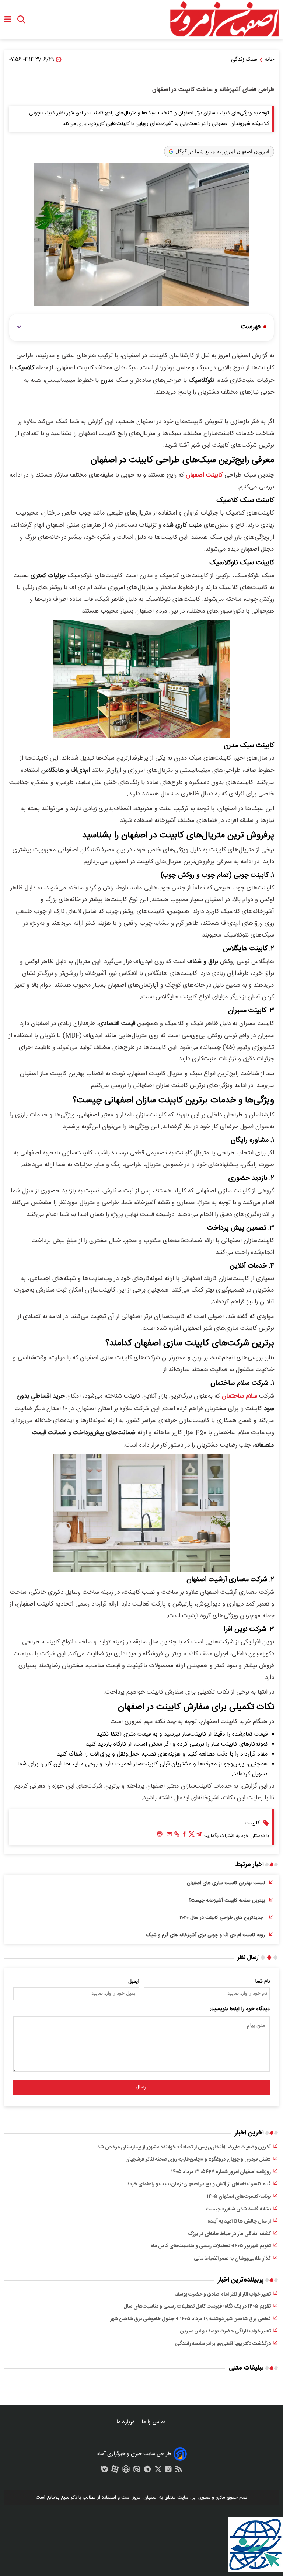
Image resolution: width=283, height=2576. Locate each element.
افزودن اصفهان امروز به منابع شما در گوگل (222, 151)
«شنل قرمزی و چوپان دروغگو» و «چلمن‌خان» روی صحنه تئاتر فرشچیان (198, 2160)
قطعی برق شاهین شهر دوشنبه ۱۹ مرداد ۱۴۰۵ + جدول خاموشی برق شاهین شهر (191, 2319)
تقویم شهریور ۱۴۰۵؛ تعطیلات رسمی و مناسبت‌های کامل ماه (211, 2246)
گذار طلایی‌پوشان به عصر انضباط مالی (232, 2259)
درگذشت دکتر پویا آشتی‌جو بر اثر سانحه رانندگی (223, 2344)
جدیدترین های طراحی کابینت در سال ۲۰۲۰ (222, 1918)
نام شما (263, 1981)
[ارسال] (170, 1836)
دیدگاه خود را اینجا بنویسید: (240, 2009)
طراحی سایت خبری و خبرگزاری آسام (134, 2454)
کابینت (252, 1823)
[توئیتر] (192, 1836)
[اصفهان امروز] (224, 20)
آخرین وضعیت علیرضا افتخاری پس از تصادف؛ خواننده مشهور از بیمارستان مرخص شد (184, 2147)
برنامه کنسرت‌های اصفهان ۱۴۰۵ (239, 2197)
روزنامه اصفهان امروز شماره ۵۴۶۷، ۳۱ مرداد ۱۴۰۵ (221, 2172)
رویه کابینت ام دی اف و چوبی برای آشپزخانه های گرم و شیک (206, 1935)
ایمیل (134, 1981)
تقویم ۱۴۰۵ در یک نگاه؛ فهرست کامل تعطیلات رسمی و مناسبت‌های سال (197, 2307)
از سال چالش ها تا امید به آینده (239, 2221)
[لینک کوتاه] (177, 1836)
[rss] (179, 2471)
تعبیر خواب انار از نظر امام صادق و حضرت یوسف (223, 2294)
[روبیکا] (126, 2471)
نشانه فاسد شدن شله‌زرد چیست (238, 2209)
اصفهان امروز (145, 2497)
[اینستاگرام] (168, 2471)
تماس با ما (154, 2422)
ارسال (142, 2087)
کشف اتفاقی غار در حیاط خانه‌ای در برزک (229, 2234)
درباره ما (126, 2422)
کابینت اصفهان (204, 475)
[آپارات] (115, 2471)
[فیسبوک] (184, 1836)
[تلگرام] (199, 1836)
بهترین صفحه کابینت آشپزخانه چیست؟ (227, 1900)
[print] (160, 1834)
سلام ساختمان (240, 1396)
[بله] (105, 2471)
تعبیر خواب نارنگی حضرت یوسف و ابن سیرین (226, 2331)
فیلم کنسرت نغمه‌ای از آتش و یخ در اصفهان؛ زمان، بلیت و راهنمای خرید (199, 2184)
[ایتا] (137, 2471)
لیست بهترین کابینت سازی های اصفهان (226, 1883)
